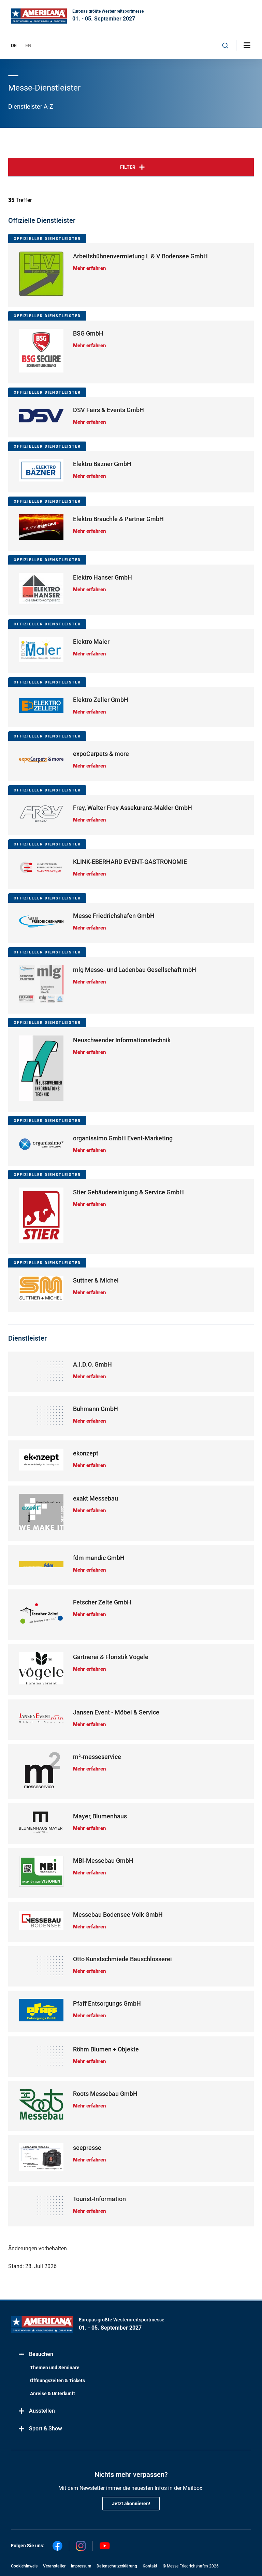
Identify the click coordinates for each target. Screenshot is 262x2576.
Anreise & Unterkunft (53, 2394)
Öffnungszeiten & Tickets (57, 2381)
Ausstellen (42, 2411)
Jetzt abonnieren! (131, 2504)
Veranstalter (54, 2566)
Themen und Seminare (55, 2368)
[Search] (225, 45)
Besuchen (41, 2354)
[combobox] (225, 45)
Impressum (81, 2566)
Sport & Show (46, 2429)
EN (28, 45)
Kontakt (150, 2566)
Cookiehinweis (24, 2566)
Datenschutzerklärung (117, 2566)
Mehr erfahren (89, 268)
